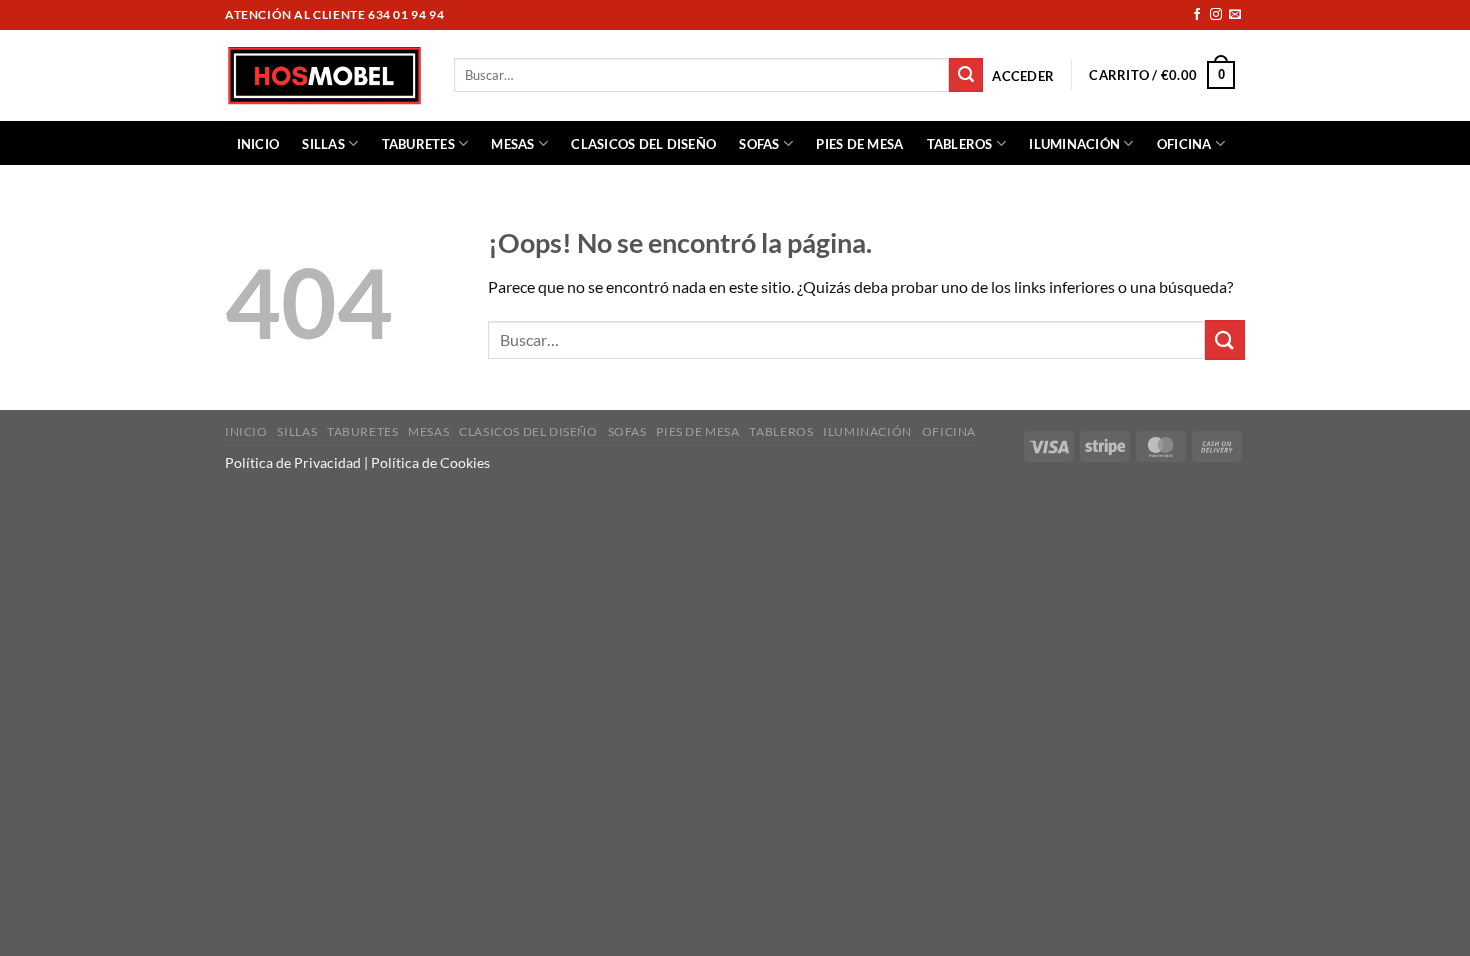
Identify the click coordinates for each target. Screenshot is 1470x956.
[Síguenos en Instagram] (1216, 15)
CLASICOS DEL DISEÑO (643, 144)
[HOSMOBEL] (324, 75)
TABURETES (418, 144)
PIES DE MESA (859, 144)
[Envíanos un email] (1235, 15)
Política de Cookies (430, 462)
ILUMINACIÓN (1074, 144)
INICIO (258, 144)
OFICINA (1184, 144)
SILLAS (323, 144)
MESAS (512, 144)
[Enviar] (966, 75)
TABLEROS (960, 144)
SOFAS (759, 144)
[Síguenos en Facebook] (1197, 15)
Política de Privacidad (293, 462)
